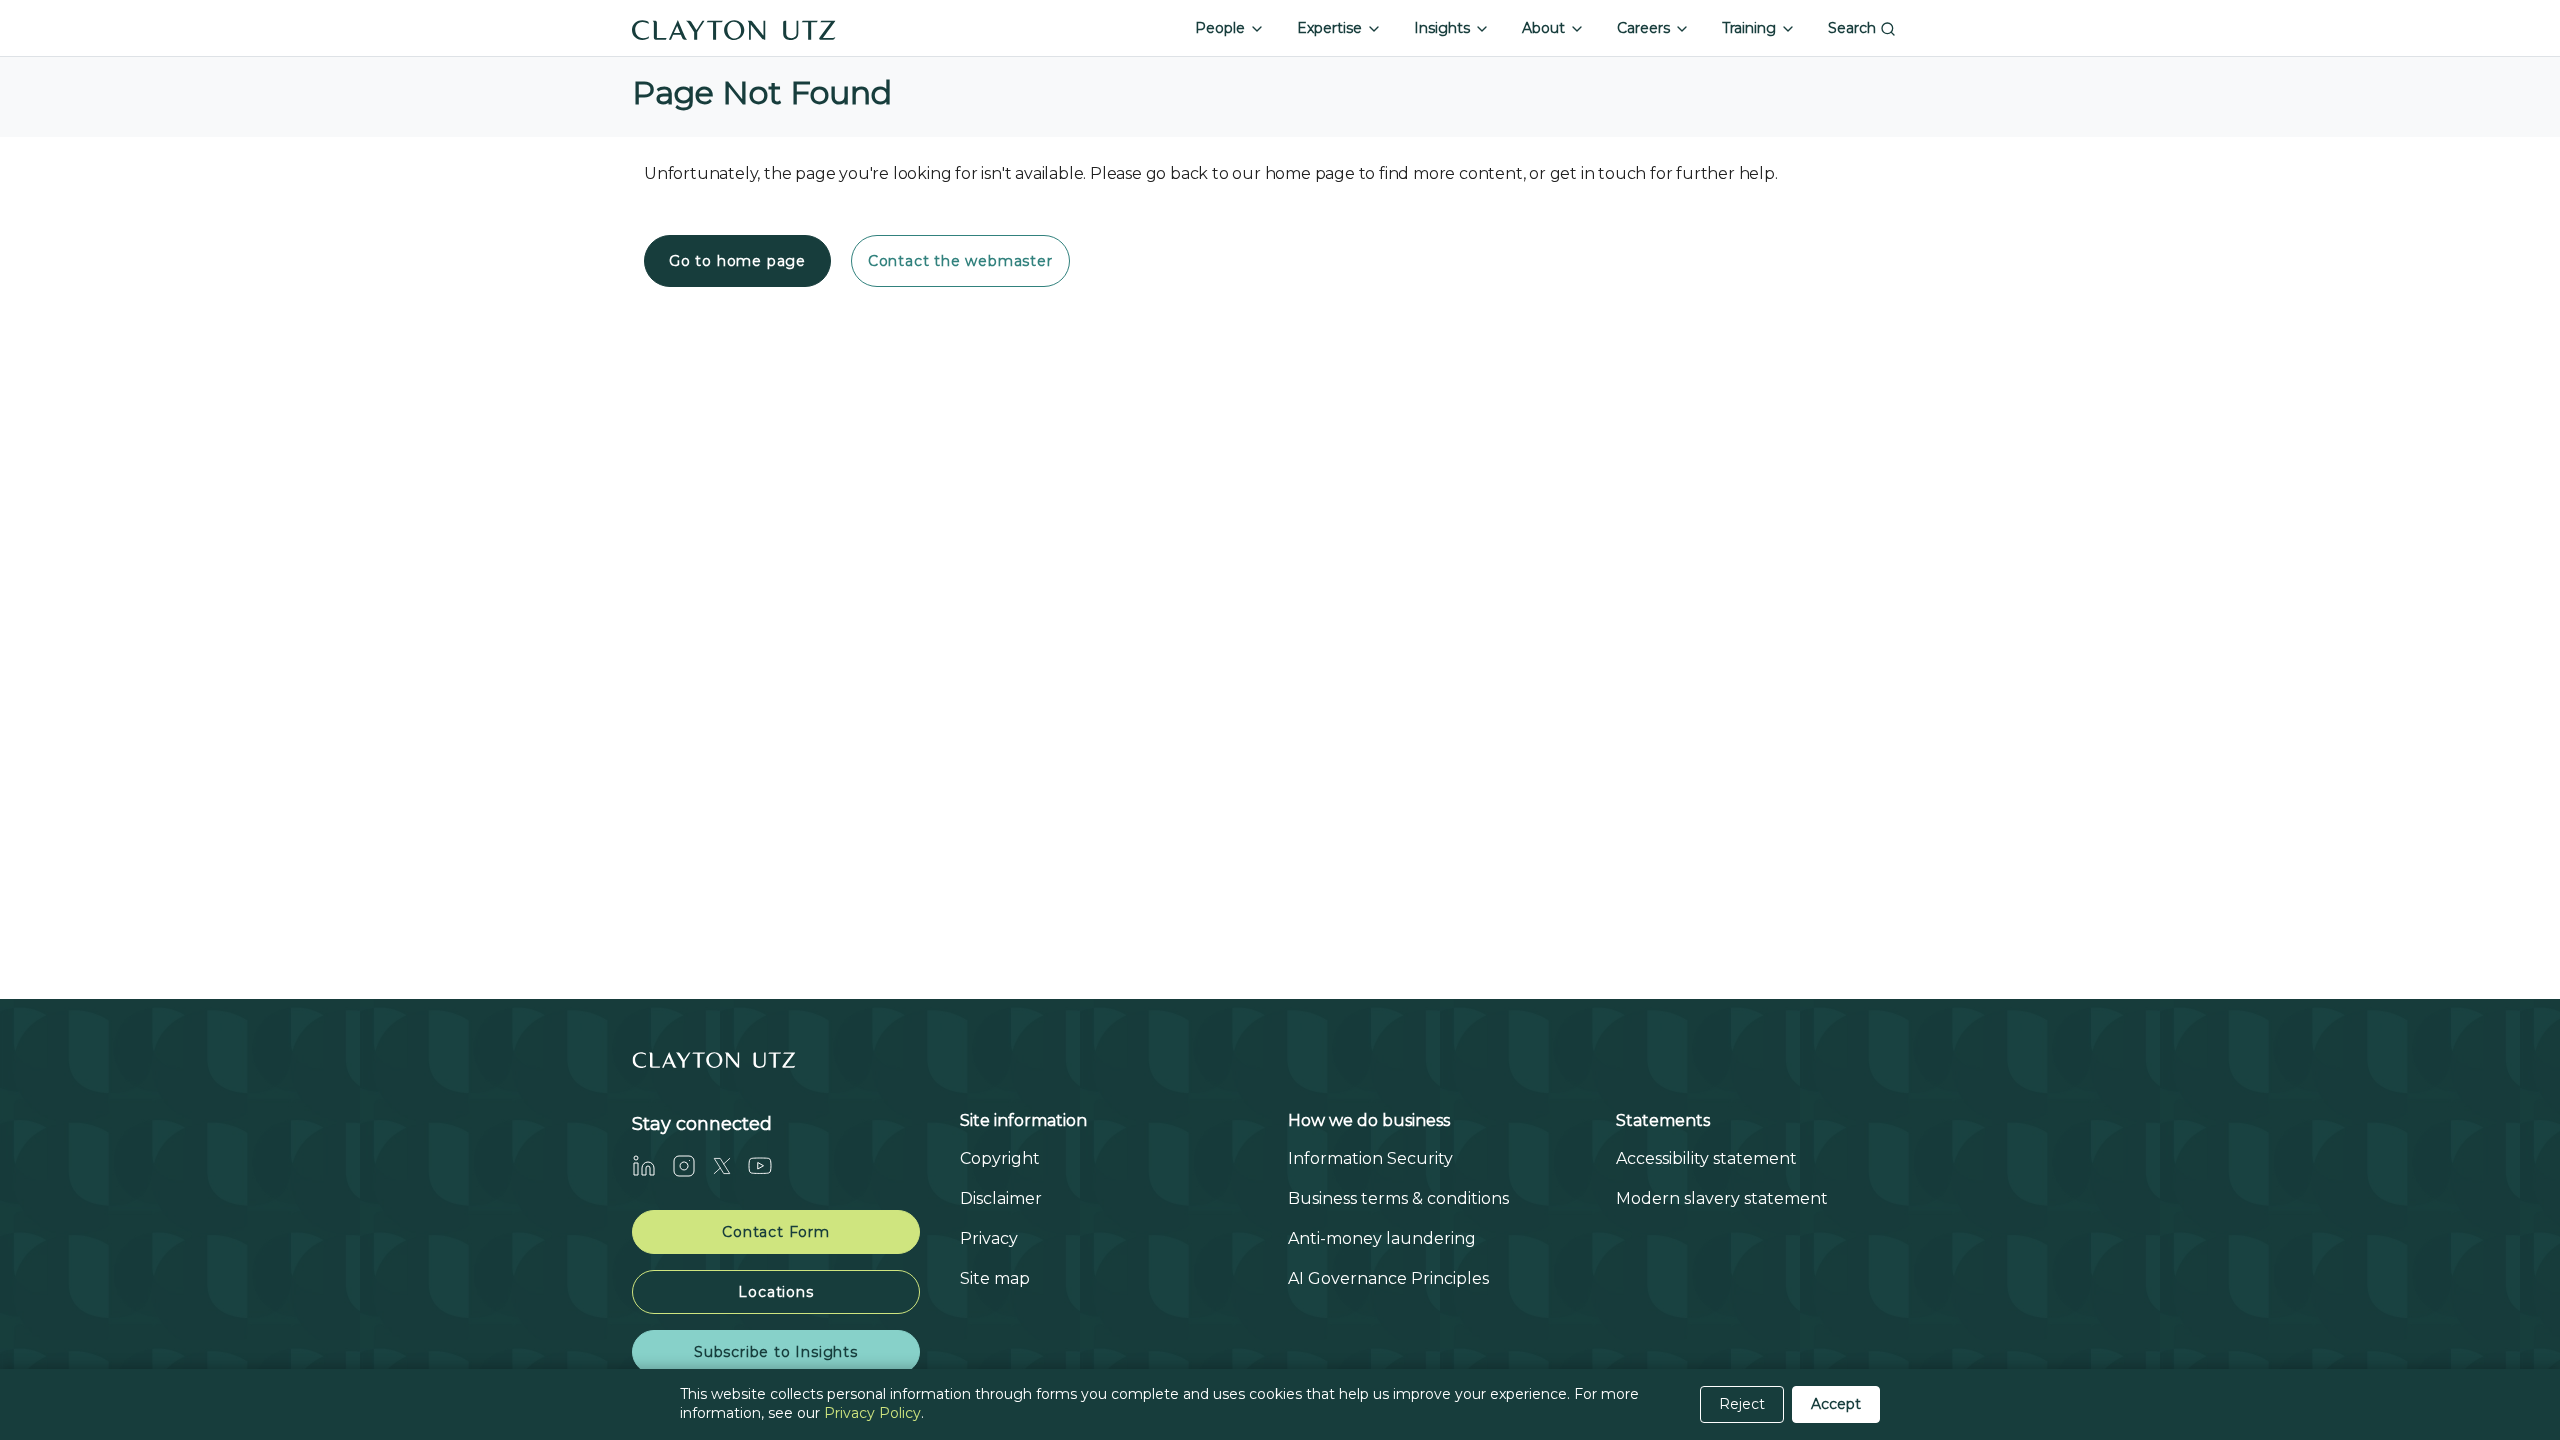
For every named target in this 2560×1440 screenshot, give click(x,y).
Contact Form (776, 1232)
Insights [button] (1444, 28)
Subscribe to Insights (776, 1352)
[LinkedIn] (652, 1165)
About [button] (1545, 28)
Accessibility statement (1706, 1158)
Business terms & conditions (1398, 1198)
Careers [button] (1645, 28)
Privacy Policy (872, 1413)
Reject (1742, 1404)
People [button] (1222, 28)
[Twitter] (730, 1165)
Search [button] (1854, 28)
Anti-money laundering (1382, 1238)
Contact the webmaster (960, 261)
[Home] (734, 28)
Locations (775, 1292)
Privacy (989, 1238)
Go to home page (737, 261)
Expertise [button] (1331, 28)
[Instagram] (692, 1165)
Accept (1836, 1404)
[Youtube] (768, 1165)
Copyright (1000, 1158)
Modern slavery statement (1722, 1198)
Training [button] (1751, 28)
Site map (995, 1278)
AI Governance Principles (1388, 1278)
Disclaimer (1001, 1198)
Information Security (1370, 1158)
